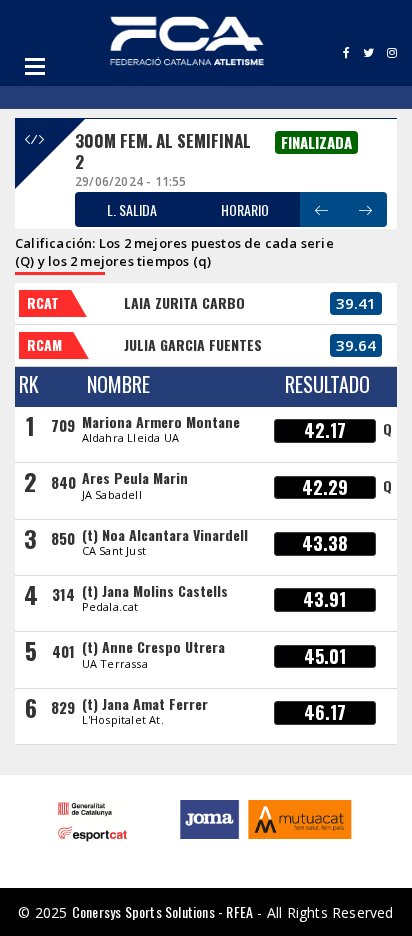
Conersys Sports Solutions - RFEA (162, 911)
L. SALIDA (132, 209)
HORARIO (245, 209)
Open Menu (35, 66)
